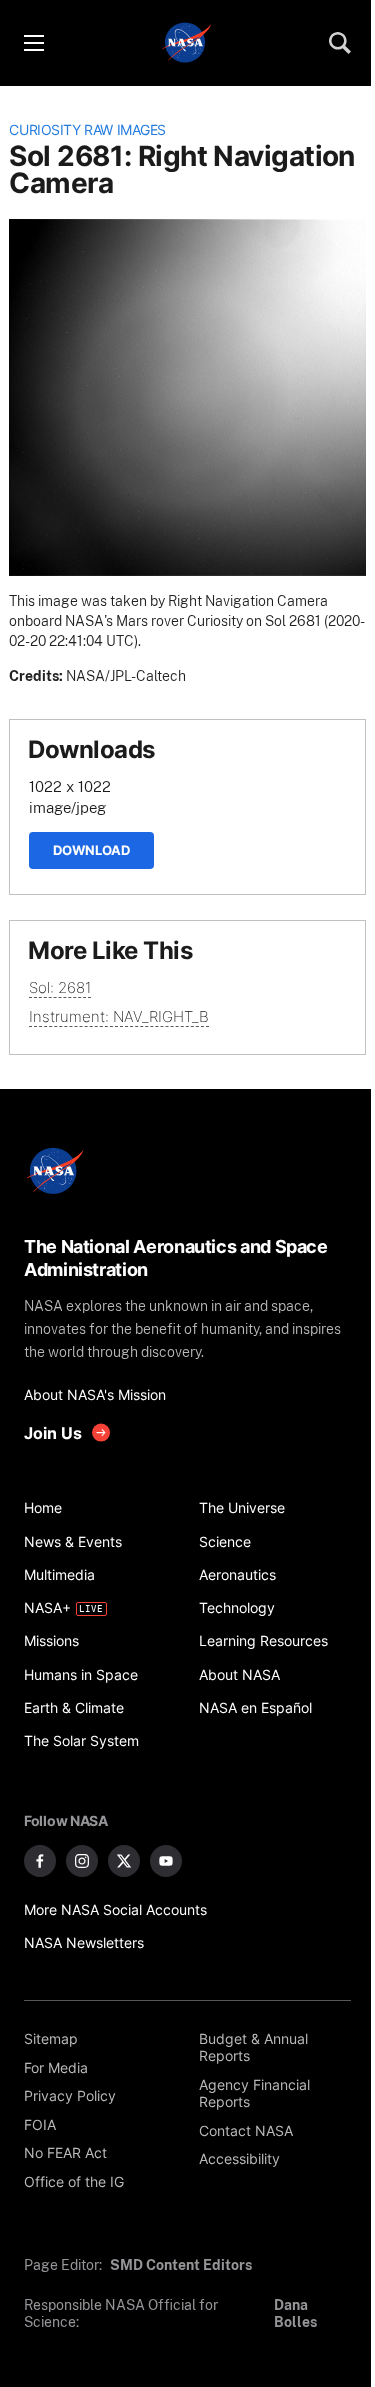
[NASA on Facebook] (40, 1861)
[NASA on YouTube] (166, 1861)
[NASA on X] (124, 1861)
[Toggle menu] (33, 43)
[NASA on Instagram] (82, 1861)
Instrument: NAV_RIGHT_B (119, 1016)
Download (91, 850)
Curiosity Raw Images (87, 130)
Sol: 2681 (60, 987)
